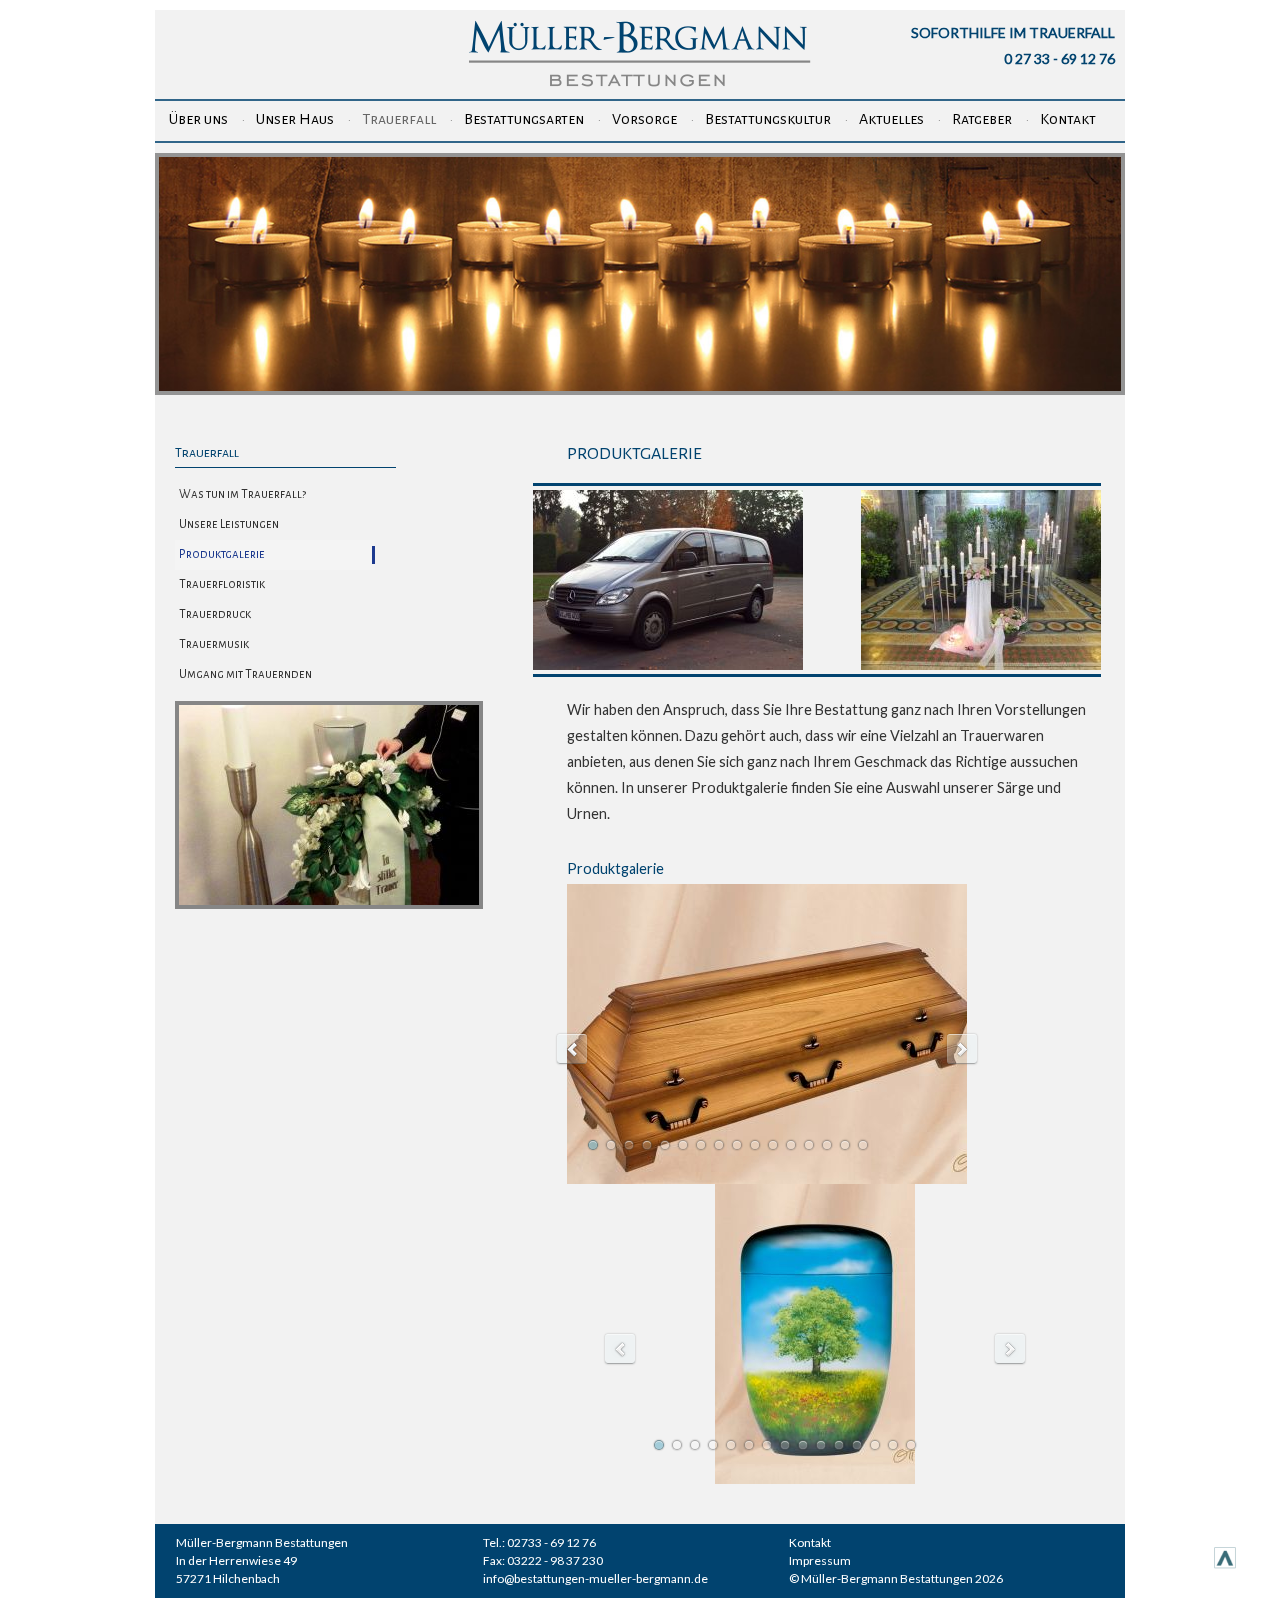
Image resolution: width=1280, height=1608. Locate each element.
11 (773, 1145)
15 (845, 1145)
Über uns (198, 119)
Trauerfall (399, 119)
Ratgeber (982, 119)
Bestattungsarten (524, 119)
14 (827, 1145)
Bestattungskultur (768, 119)
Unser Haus (295, 119)
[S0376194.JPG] (981, 664)
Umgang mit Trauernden (245, 674)
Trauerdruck (215, 614)
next (962, 1049)
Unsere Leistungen (229, 524)
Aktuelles (891, 119)
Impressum (820, 1560)
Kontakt (1068, 119)
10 (755, 1145)
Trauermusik (214, 644)
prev (572, 1049)
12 (791, 1145)
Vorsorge (644, 119)
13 (809, 1145)
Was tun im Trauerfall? (243, 494)
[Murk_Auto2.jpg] (668, 664)
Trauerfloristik (222, 584)
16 (863, 1145)
